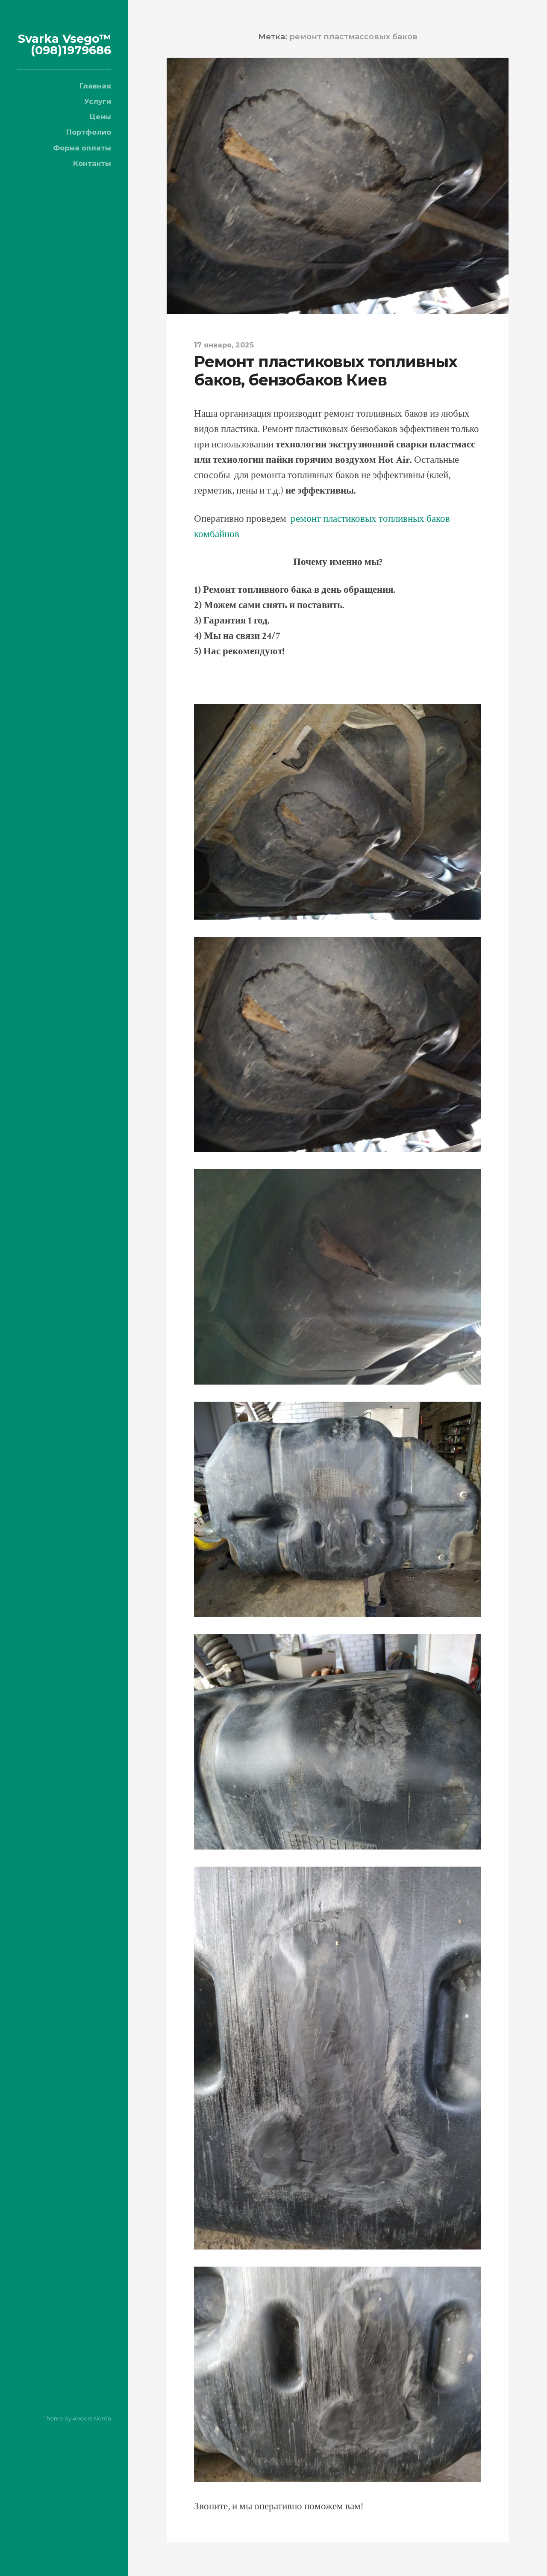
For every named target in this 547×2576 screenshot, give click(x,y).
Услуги (98, 101)
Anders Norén (92, 2418)
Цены (100, 117)
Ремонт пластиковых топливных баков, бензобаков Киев (326, 371)
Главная (95, 86)
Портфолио (89, 132)
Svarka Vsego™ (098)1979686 (65, 44)
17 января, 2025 (224, 345)
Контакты (92, 163)
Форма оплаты (82, 148)
